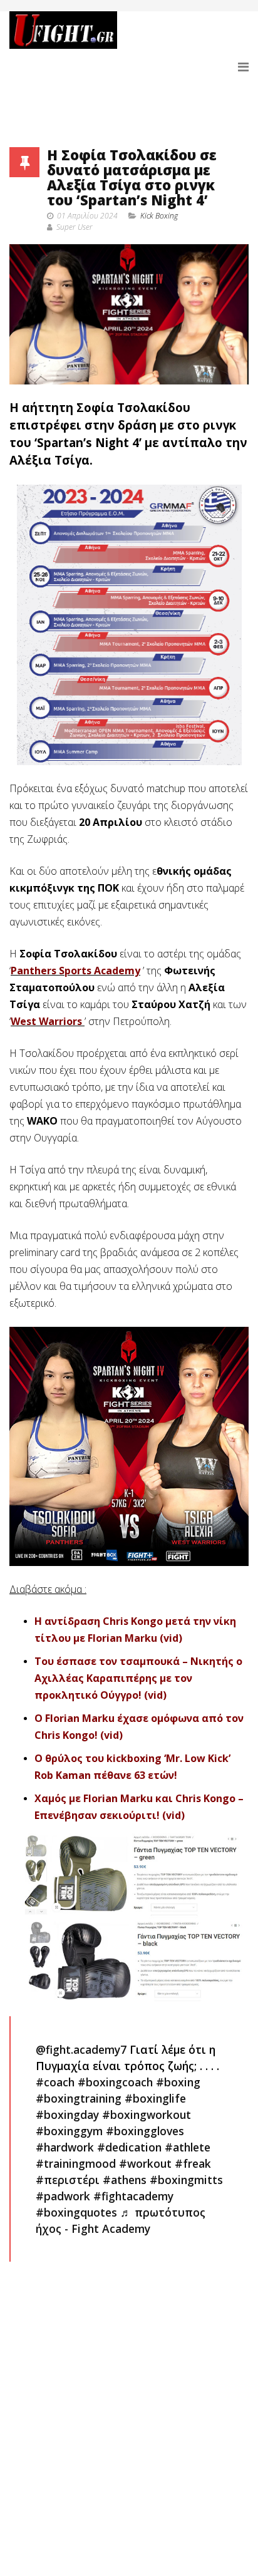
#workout (145, 2163)
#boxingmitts (186, 2180)
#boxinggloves (145, 2131)
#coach (55, 2082)
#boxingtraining (79, 2098)
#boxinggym (69, 2131)
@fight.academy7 (81, 2049)
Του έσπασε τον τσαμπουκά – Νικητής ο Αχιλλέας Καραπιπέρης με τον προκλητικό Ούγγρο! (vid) (138, 1678)
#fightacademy (133, 2196)
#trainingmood (76, 2163)
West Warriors (46, 1021)
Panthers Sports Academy (75, 971)
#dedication (129, 2147)
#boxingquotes (76, 2212)
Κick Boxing (159, 216)
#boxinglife (155, 2098)
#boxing (178, 2082)
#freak (193, 2163)
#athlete (188, 2147)
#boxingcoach (115, 2082)
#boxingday (67, 2115)
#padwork (63, 2196)
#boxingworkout (147, 2115)
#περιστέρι (68, 2180)
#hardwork (65, 2147)
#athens (125, 2180)
